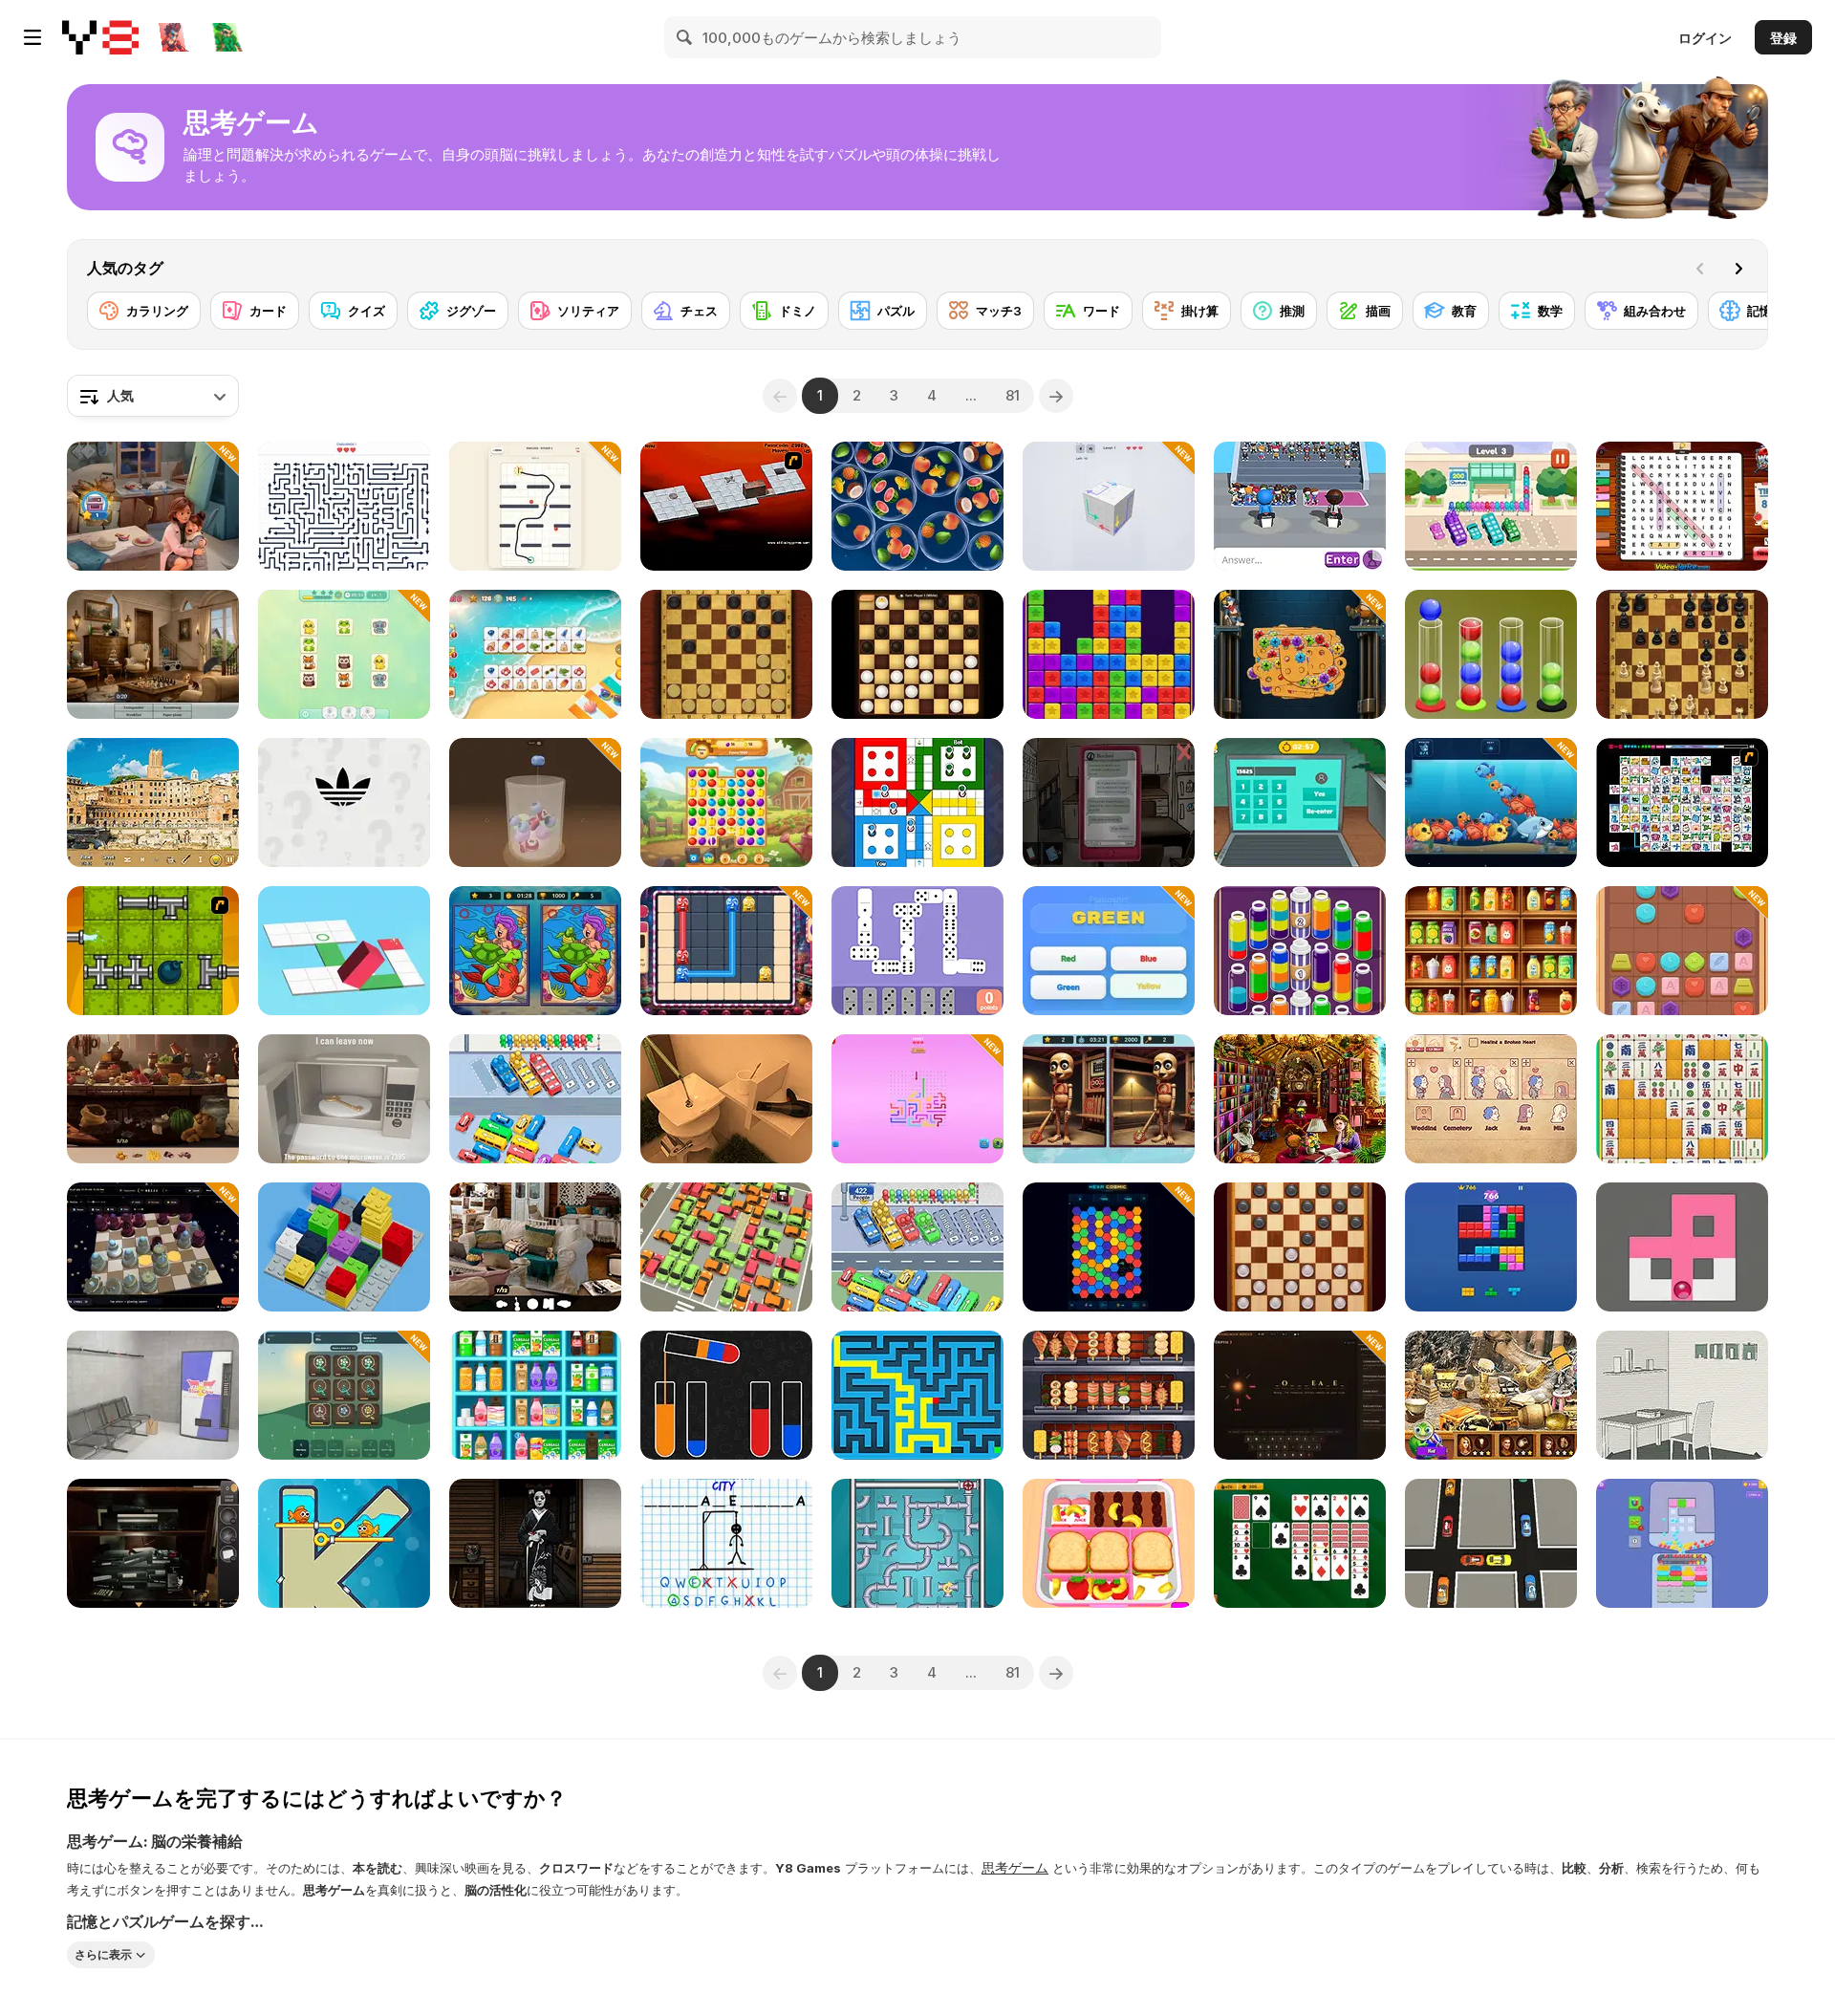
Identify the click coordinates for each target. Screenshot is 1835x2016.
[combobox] (153, 396)
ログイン (1705, 38)
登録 (1783, 38)
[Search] (685, 37)
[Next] (1738, 269)
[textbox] (153, 396)
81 (1013, 395)
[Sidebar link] (32, 37)
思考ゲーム (1015, 1867)
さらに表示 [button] (103, 1954)
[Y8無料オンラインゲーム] (100, 37)
